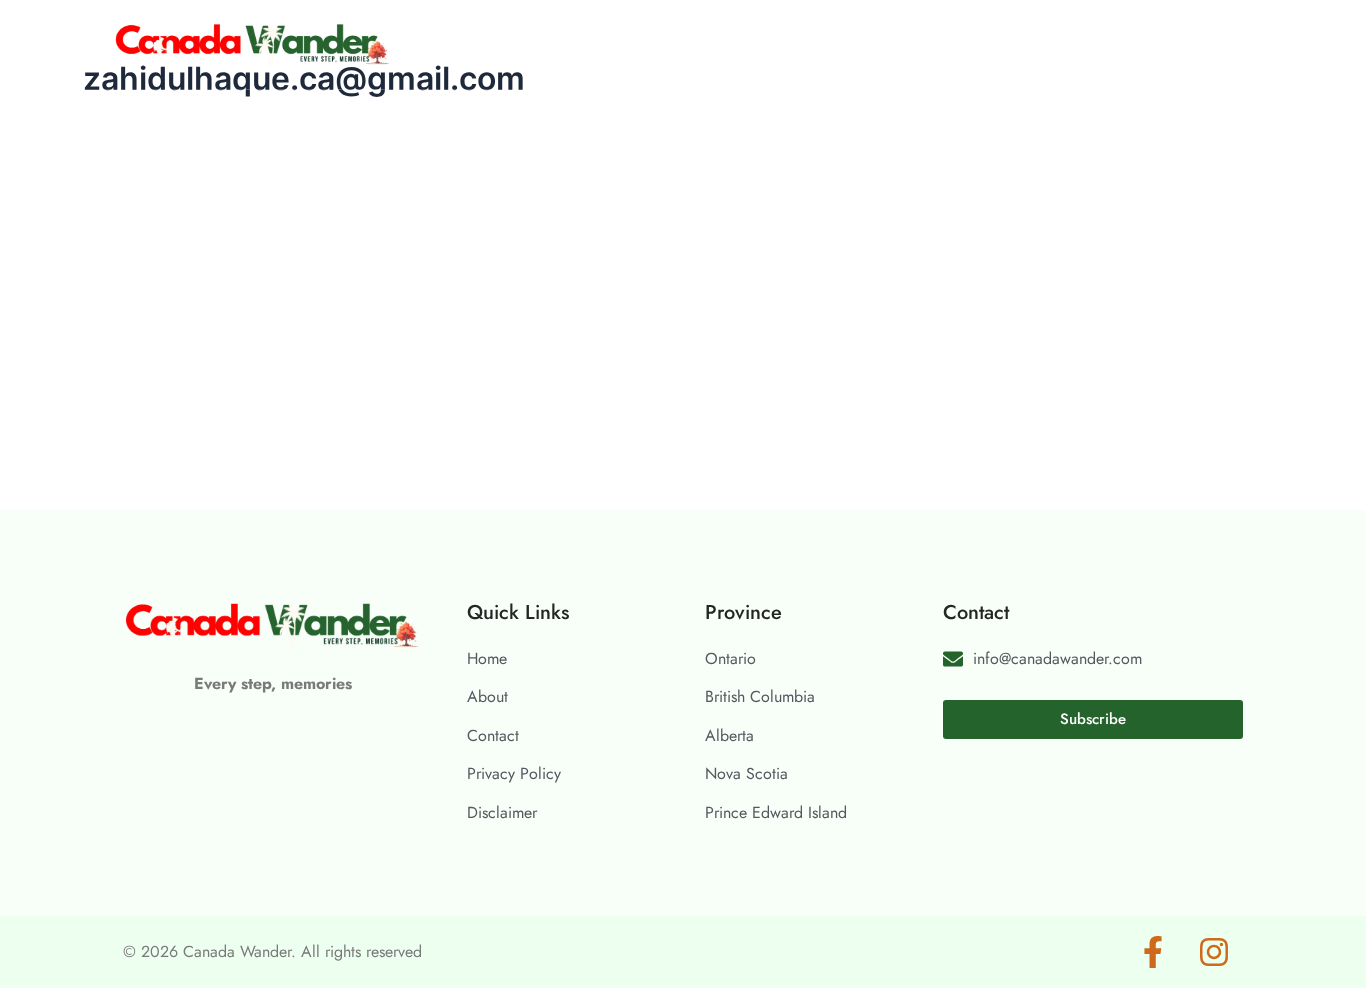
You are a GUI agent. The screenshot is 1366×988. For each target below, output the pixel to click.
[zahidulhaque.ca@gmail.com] (308, 112)
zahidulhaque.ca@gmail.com (604, 151)
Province (577, 44)
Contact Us (768, 44)
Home (484, 44)
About (669, 44)
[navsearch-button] (1227, 43)
